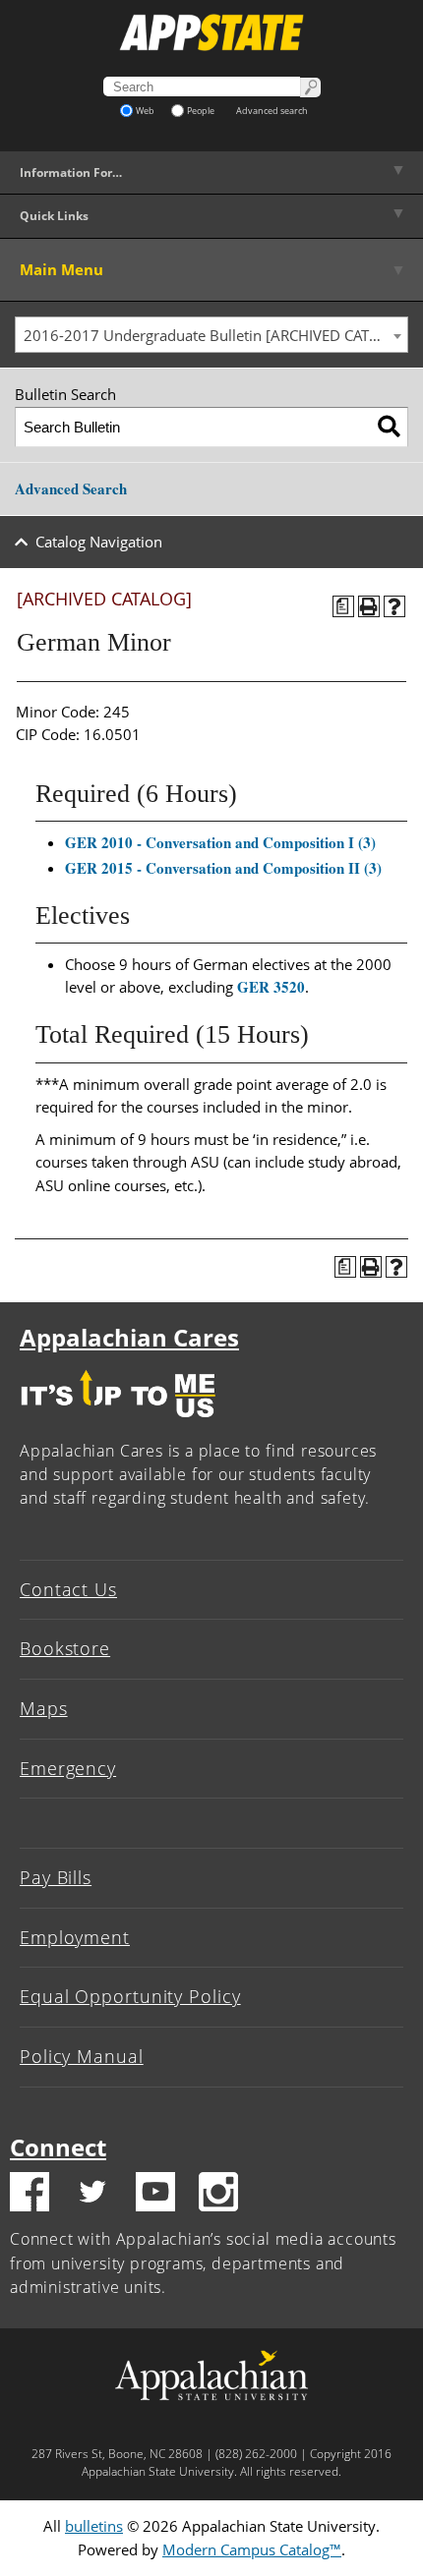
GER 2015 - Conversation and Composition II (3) (223, 868)
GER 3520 (271, 987)
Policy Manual (82, 2056)
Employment (75, 1937)
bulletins (94, 2526)
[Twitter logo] (92, 2195)
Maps (44, 1708)
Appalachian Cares (129, 1337)
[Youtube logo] (155, 2195)
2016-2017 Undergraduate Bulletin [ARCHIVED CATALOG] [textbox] (215, 335)
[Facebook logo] (30, 2195)
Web (145, 111)
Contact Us (68, 1589)
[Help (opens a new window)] (394, 606)
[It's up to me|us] (118, 1422)
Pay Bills (56, 1877)
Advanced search (272, 111)
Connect (58, 2147)
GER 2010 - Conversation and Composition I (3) (220, 842)
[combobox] (211, 335)
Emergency (68, 1768)
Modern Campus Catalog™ (252, 2549)
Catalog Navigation (99, 542)
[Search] (389, 427)
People (201, 111)
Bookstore (65, 1648)
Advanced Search (71, 488)
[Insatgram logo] (218, 2195)
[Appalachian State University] (211, 32)
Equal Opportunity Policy (130, 1996)
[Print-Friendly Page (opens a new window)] (369, 606)
